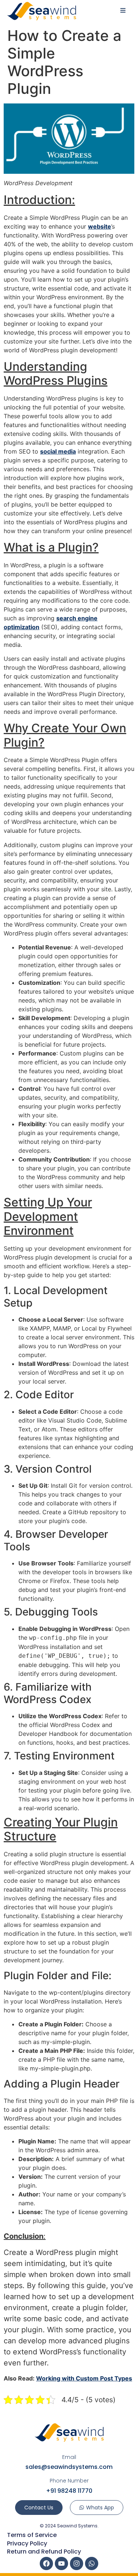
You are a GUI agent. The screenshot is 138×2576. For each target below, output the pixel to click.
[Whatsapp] (92, 2563)
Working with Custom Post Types (84, 2378)
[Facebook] (46, 2563)
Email (69, 2457)
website (100, 226)
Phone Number (69, 2481)
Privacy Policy (27, 2543)
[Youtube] (61, 2563)
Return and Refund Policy (44, 2552)
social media (58, 451)
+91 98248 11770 (69, 2491)
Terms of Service (32, 2535)
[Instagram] (77, 2563)
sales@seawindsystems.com (69, 2467)
